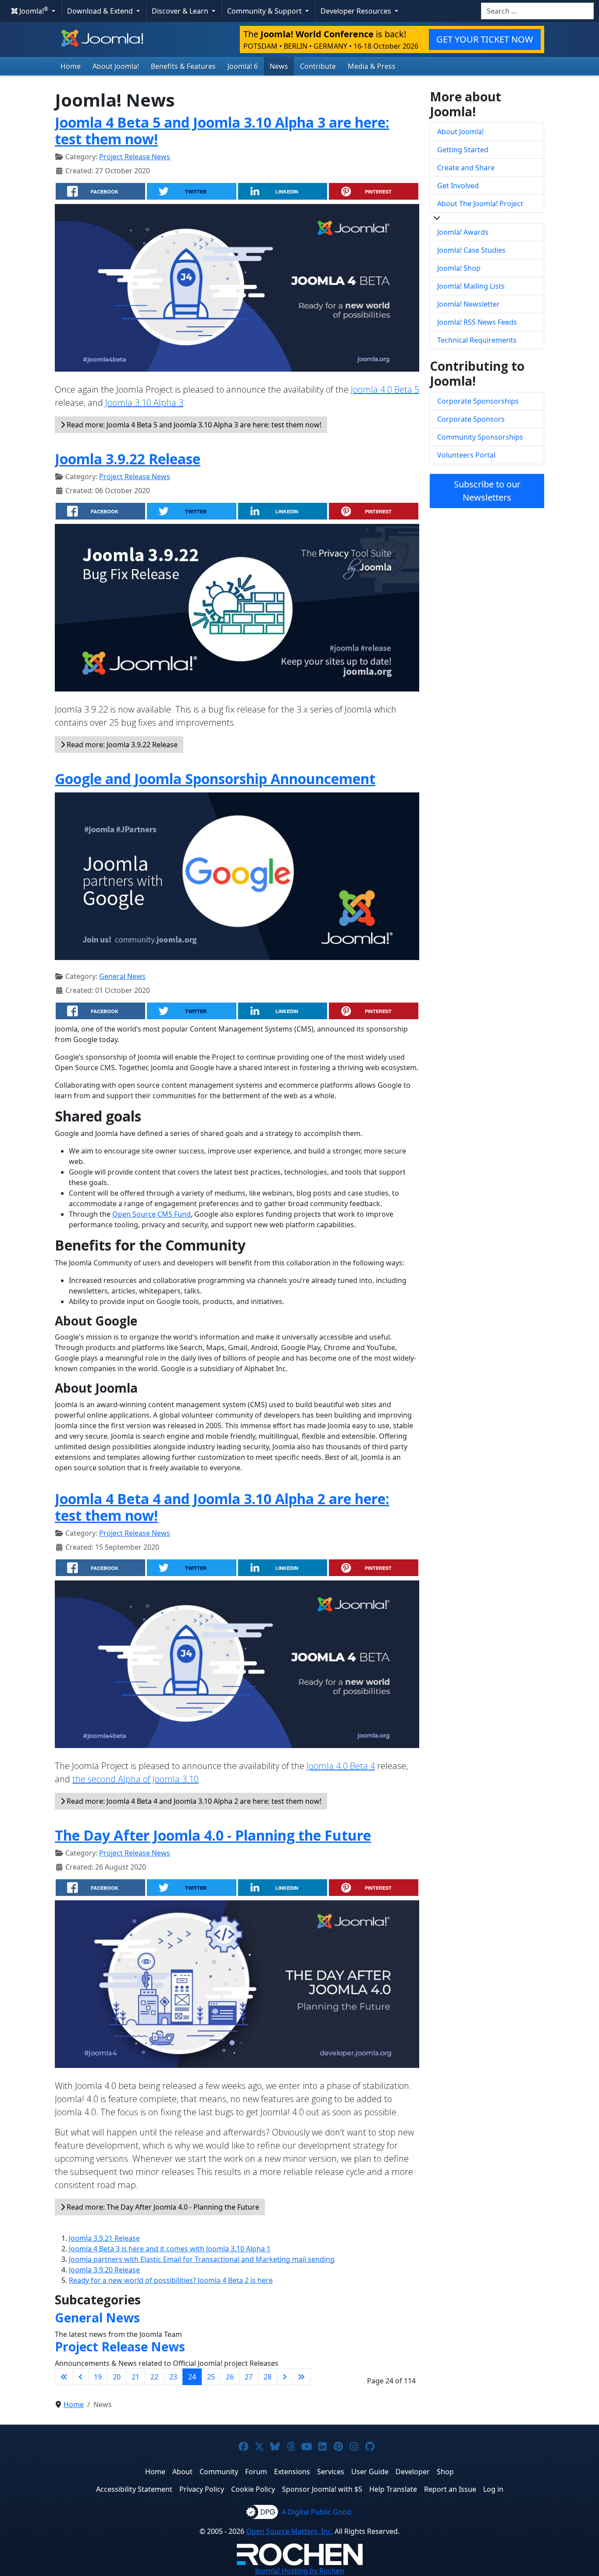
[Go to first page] (64, 2377)
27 (249, 2377)
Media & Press (372, 66)
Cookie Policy (253, 2489)
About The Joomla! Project (480, 204)
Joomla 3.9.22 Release (128, 459)
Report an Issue (450, 2489)
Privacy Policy (202, 2489)
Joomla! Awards (463, 232)
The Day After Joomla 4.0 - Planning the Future (213, 1835)
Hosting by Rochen (300, 2571)
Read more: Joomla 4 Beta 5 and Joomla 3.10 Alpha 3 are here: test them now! (193, 425)
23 (173, 2377)
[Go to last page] (301, 2377)
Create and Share (466, 168)
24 (192, 2377)
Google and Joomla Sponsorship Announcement (215, 779)
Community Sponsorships (480, 437)
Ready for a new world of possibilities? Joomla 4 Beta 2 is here (171, 2280)
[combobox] (537, 11)
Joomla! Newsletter (469, 304)
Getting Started (463, 150)
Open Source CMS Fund (152, 1214)
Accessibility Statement (134, 2489)
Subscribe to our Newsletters (487, 491)
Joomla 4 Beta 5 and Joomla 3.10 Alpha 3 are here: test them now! (222, 131)
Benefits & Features (183, 66)
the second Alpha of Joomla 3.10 (135, 1779)
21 (135, 2377)
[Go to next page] (285, 2377)
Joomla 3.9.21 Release (104, 2238)
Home (71, 66)
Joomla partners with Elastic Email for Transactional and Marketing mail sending (202, 2259)
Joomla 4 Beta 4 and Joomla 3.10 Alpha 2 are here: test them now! (222, 1507)
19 (98, 2377)
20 (117, 2377)
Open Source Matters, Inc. (289, 2531)
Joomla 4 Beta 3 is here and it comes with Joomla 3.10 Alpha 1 (170, 2249)
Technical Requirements (477, 340)
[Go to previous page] (81, 2377)
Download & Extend (101, 11)
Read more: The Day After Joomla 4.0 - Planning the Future (162, 2207)
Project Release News (135, 157)
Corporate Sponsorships (478, 401)
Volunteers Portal (466, 455)
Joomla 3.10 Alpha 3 (144, 403)
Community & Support (265, 11)
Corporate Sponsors (471, 419)
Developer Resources (357, 11)
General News (122, 976)
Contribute (318, 66)
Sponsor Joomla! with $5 (322, 2489)
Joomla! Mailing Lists (471, 286)
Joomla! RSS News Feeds (477, 322)
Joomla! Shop (459, 268)
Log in (493, 2489)
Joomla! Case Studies (471, 250)
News (279, 66)
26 (230, 2377)
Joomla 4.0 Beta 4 (341, 1766)
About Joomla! (116, 66)
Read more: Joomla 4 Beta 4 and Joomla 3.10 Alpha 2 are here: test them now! (193, 1801)
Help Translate (393, 2489)
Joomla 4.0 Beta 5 (385, 389)
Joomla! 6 (243, 66)
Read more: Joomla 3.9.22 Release (121, 745)
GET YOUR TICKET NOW (485, 39)
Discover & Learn (181, 11)
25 (211, 2377)
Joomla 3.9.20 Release (104, 2270)
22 (154, 2377)
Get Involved (458, 186)
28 (267, 2377)
